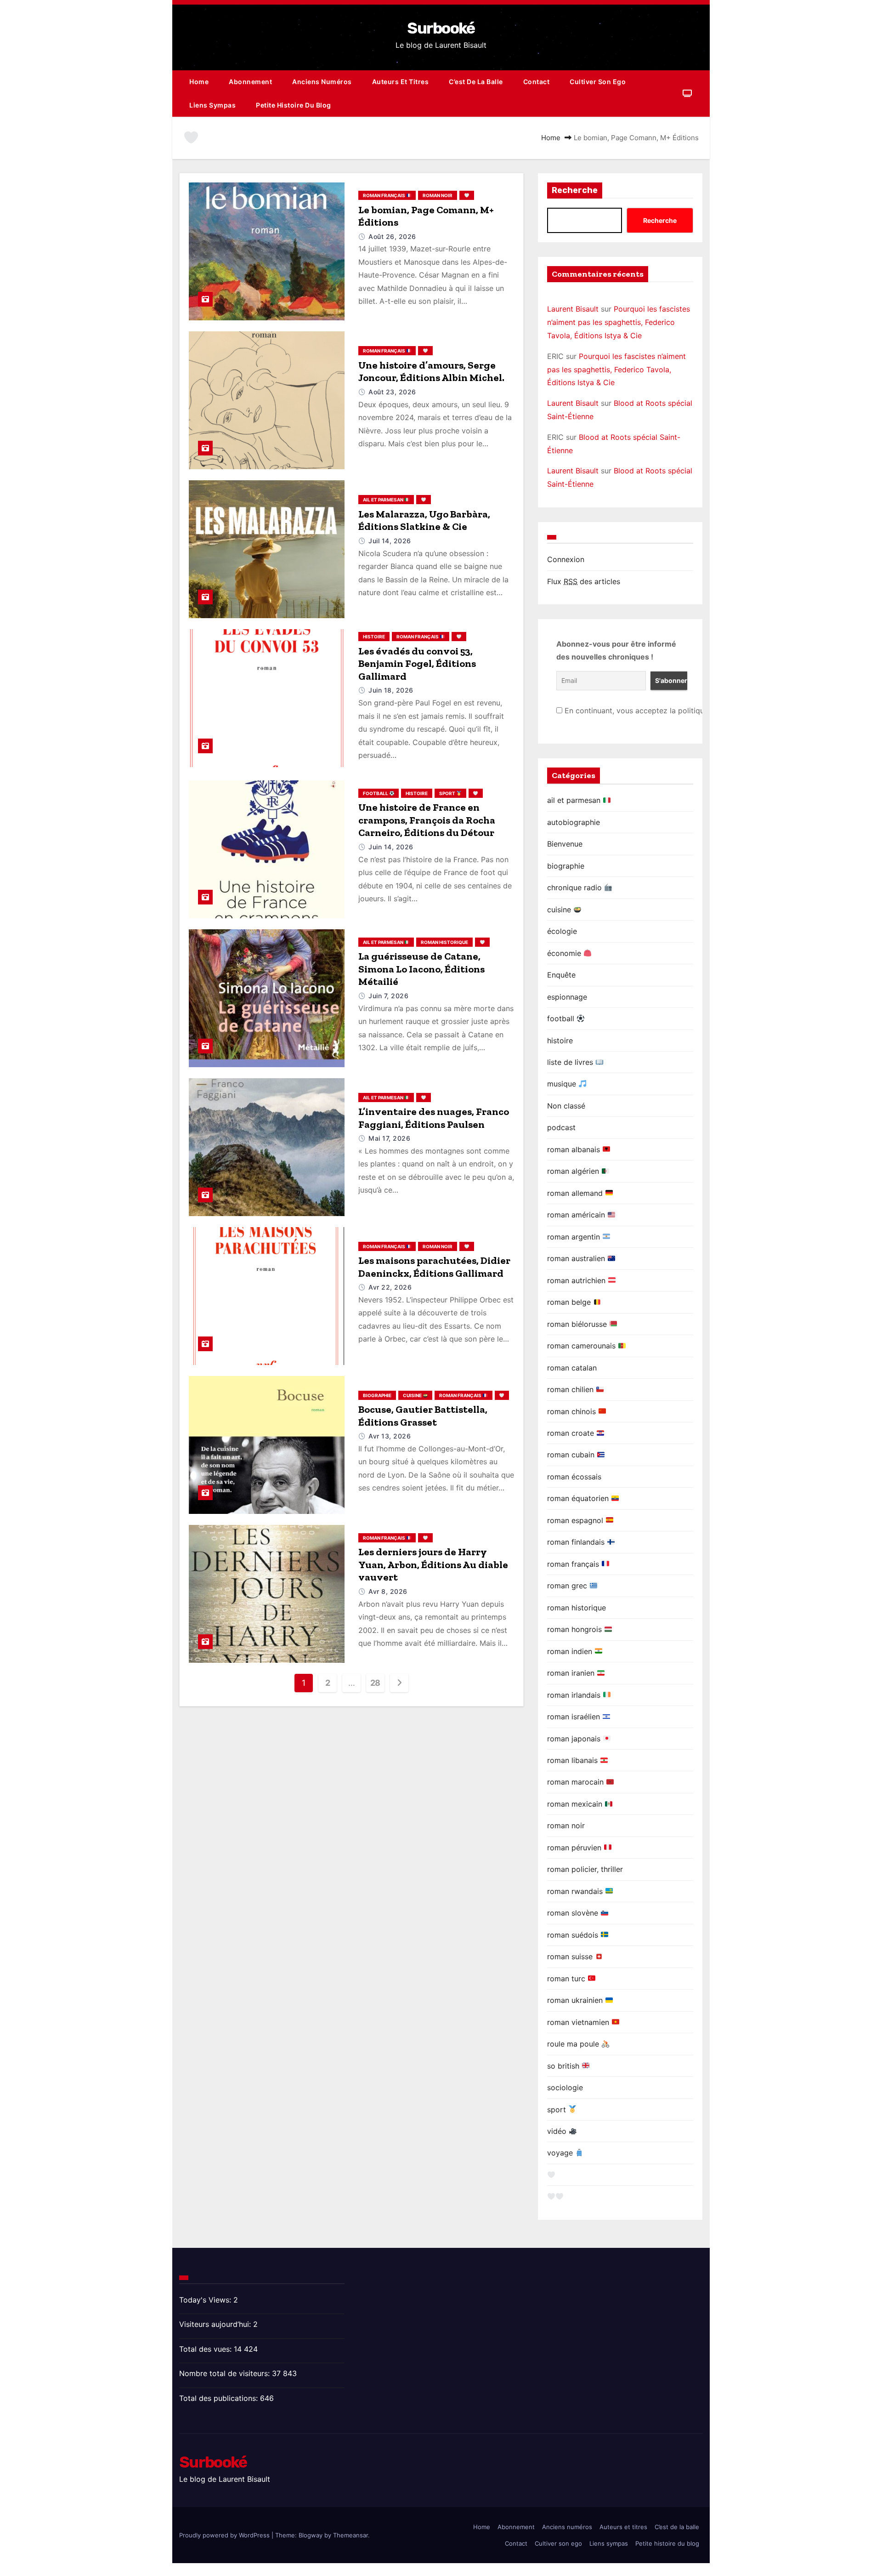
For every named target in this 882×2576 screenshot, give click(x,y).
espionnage (567, 997)
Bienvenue (565, 844)
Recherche (575, 190)
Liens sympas (212, 105)
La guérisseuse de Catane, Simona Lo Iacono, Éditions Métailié (421, 969)
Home (199, 82)
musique (563, 1084)
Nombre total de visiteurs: (226, 2373)
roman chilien (571, 1389)
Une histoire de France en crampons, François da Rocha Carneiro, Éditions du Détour (427, 820)
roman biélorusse (578, 1324)
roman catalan (572, 1368)
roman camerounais (582, 1346)
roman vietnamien (579, 2022)
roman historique (444, 942)
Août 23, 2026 (392, 392)
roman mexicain (576, 1804)
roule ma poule (574, 2044)
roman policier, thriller (585, 1869)
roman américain (577, 1215)
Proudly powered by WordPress (225, 2535)
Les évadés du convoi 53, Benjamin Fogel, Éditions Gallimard (417, 664)
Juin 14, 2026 (391, 847)
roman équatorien (579, 1498)
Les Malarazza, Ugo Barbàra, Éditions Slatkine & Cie (424, 520)
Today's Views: (206, 2300)
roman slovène (574, 1913)
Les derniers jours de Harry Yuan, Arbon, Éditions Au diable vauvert (433, 1564)
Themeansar (351, 2535)
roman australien (577, 1258)
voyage (561, 2153)
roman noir (438, 195)
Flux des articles (584, 581)
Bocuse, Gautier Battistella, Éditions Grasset (423, 1416)
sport (448, 793)
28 (375, 1683)
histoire (374, 637)
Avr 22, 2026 (390, 1287)
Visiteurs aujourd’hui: (216, 2324)
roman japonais (575, 1739)
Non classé (566, 1106)
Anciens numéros (322, 82)
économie (565, 953)
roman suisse (571, 1956)
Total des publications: (220, 2398)
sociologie (565, 2087)
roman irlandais (575, 1695)
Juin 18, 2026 (391, 690)
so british (564, 2066)
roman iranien (572, 1673)
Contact (537, 82)
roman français (384, 195)
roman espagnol (576, 1520)
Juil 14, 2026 (390, 541)
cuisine (413, 1395)
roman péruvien (575, 1848)
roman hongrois (576, 1629)
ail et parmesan (384, 500)
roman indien (571, 1651)
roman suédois (574, 1935)
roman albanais (575, 1149)
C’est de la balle (476, 82)
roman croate (572, 1433)
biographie (377, 1395)
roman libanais (574, 1760)
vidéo (558, 2131)
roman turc (567, 1979)
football (376, 793)
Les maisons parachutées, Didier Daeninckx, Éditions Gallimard (434, 1267)
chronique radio (576, 887)
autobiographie (574, 822)
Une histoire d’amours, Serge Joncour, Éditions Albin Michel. (431, 372)
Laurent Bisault (573, 309)
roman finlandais (577, 1542)
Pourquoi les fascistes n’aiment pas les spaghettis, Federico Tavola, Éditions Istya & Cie (619, 322)
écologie (562, 931)
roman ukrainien (576, 2000)
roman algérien (574, 1171)
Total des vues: (206, 2349)
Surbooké (441, 28)
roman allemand (576, 1193)
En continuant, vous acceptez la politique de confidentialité (667, 711)
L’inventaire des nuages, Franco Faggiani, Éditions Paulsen (434, 1118)
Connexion (566, 559)
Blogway (311, 2535)
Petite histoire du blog (294, 105)
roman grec (568, 1586)
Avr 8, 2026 (388, 1591)
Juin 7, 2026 (388, 996)
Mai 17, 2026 (389, 1138)
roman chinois (573, 1411)
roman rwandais (576, 1891)
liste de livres (571, 1062)
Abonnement (250, 82)
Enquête (561, 975)
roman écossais (574, 1477)
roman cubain (572, 1455)
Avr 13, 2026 (390, 1436)
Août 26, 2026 (392, 236)
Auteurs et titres (401, 82)
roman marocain (577, 1782)
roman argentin (575, 1237)
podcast (561, 1127)
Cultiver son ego (598, 82)
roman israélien (575, 1717)
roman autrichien (577, 1280)
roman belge (570, 1302)
